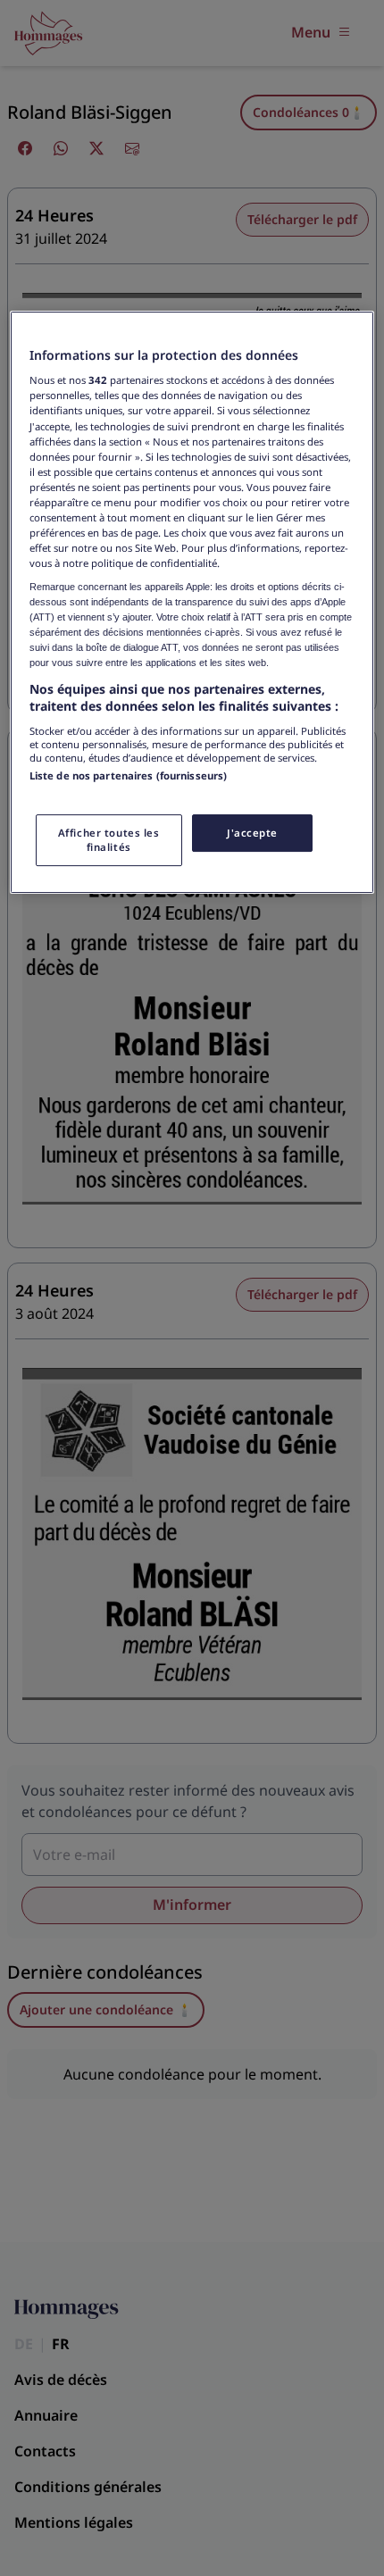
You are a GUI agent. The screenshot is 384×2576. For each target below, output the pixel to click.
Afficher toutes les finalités (109, 840)
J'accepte (252, 833)
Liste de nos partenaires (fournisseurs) (128, 775)
